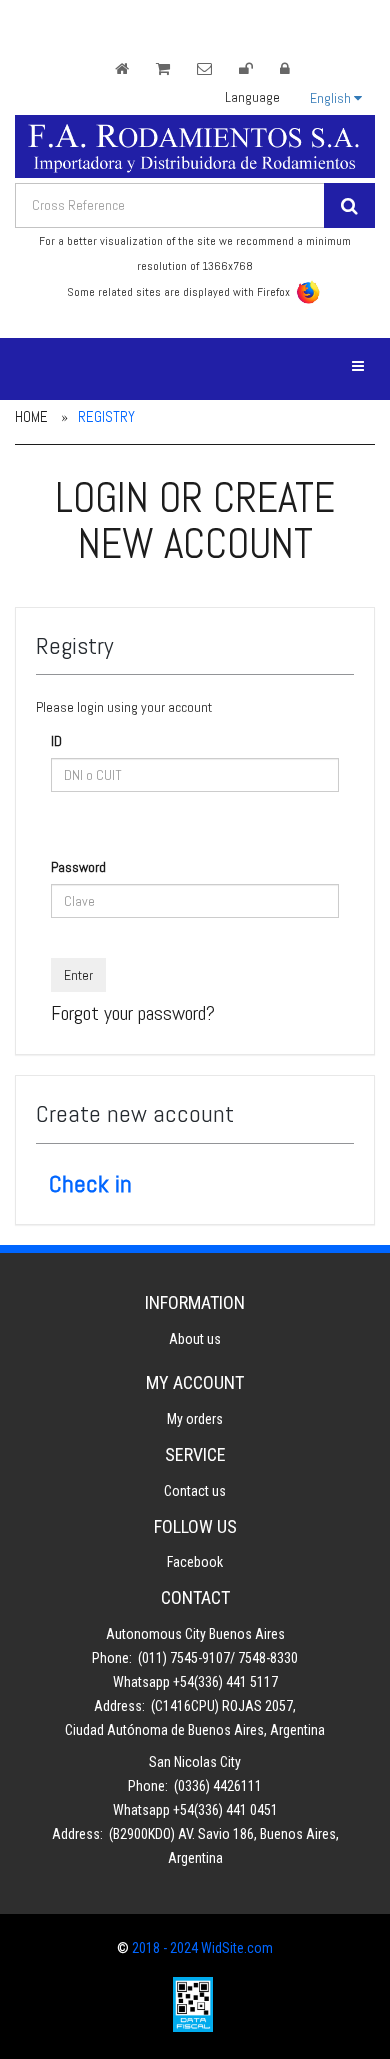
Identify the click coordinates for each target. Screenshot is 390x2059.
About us (195, 1339)
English (330, 98)
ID (56, 741)
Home (31, 416)
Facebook (195, 1562)
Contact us (195, 1491)
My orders (195, 1419)
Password (78, 867)
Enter (78, 975)
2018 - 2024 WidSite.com (202, 1948)
